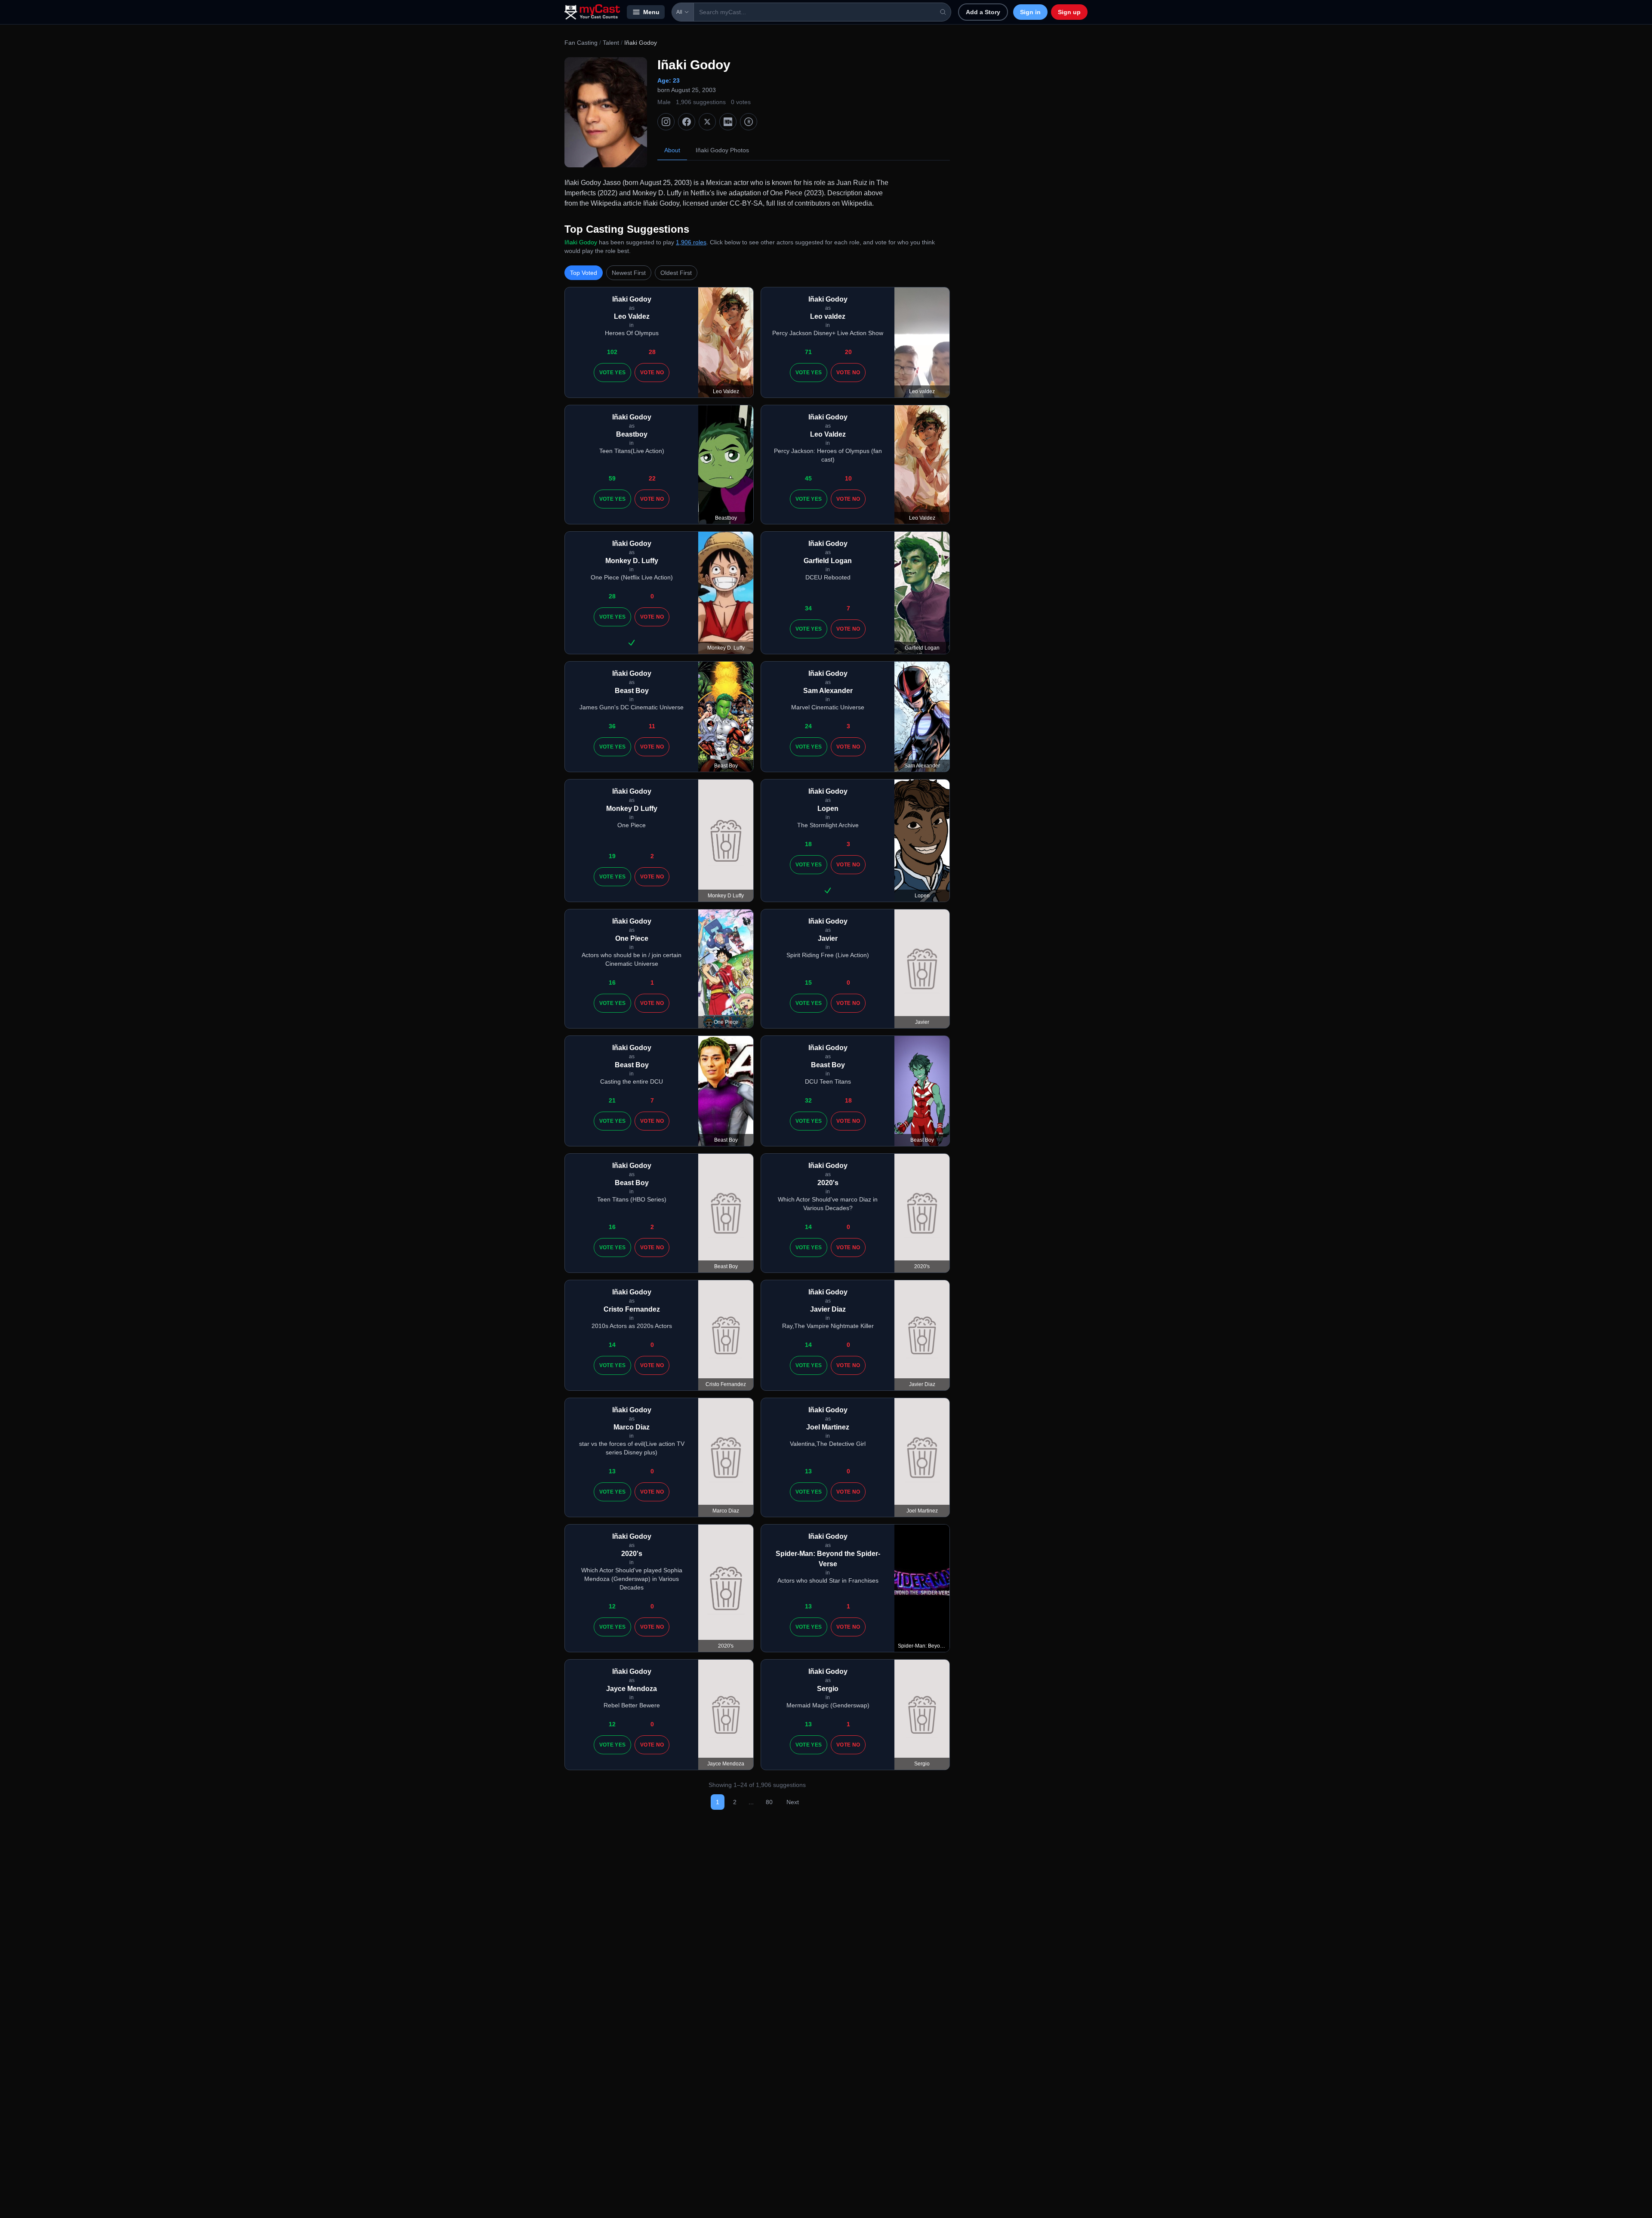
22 (652, 478)
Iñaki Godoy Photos (722, 150)
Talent (611, 43)
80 (769, 1802)
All (679, 12)
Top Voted (584, 273)
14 (808, 1227)
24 (808, 726)
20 (848, 352)
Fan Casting (581, 43)
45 (808, 478)
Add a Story (983, 12)
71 (808, 352)
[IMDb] (728, 122)
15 (808, 983)
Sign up (1069, 12)
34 (808, 608)
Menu (651, 12)
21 (612, 1100)
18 (808, 844)
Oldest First (676, 273)
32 (808, 1100)
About (672, 150)
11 (652, 726)
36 (612, 726)
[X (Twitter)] (707, 122)
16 (612, 983)
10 (848, 478)
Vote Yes (612, 373)
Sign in (1030, 12)
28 (652, 352)
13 (612, 1471)
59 (612, 478)
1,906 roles (691, 242)
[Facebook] (687, 122)
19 (612, 856)
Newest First (629, 273)
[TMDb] (749, 122)
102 (612, 352)
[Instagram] (666, 122)
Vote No (652, 373)
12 (612, 1606)
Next (793, 1802)
